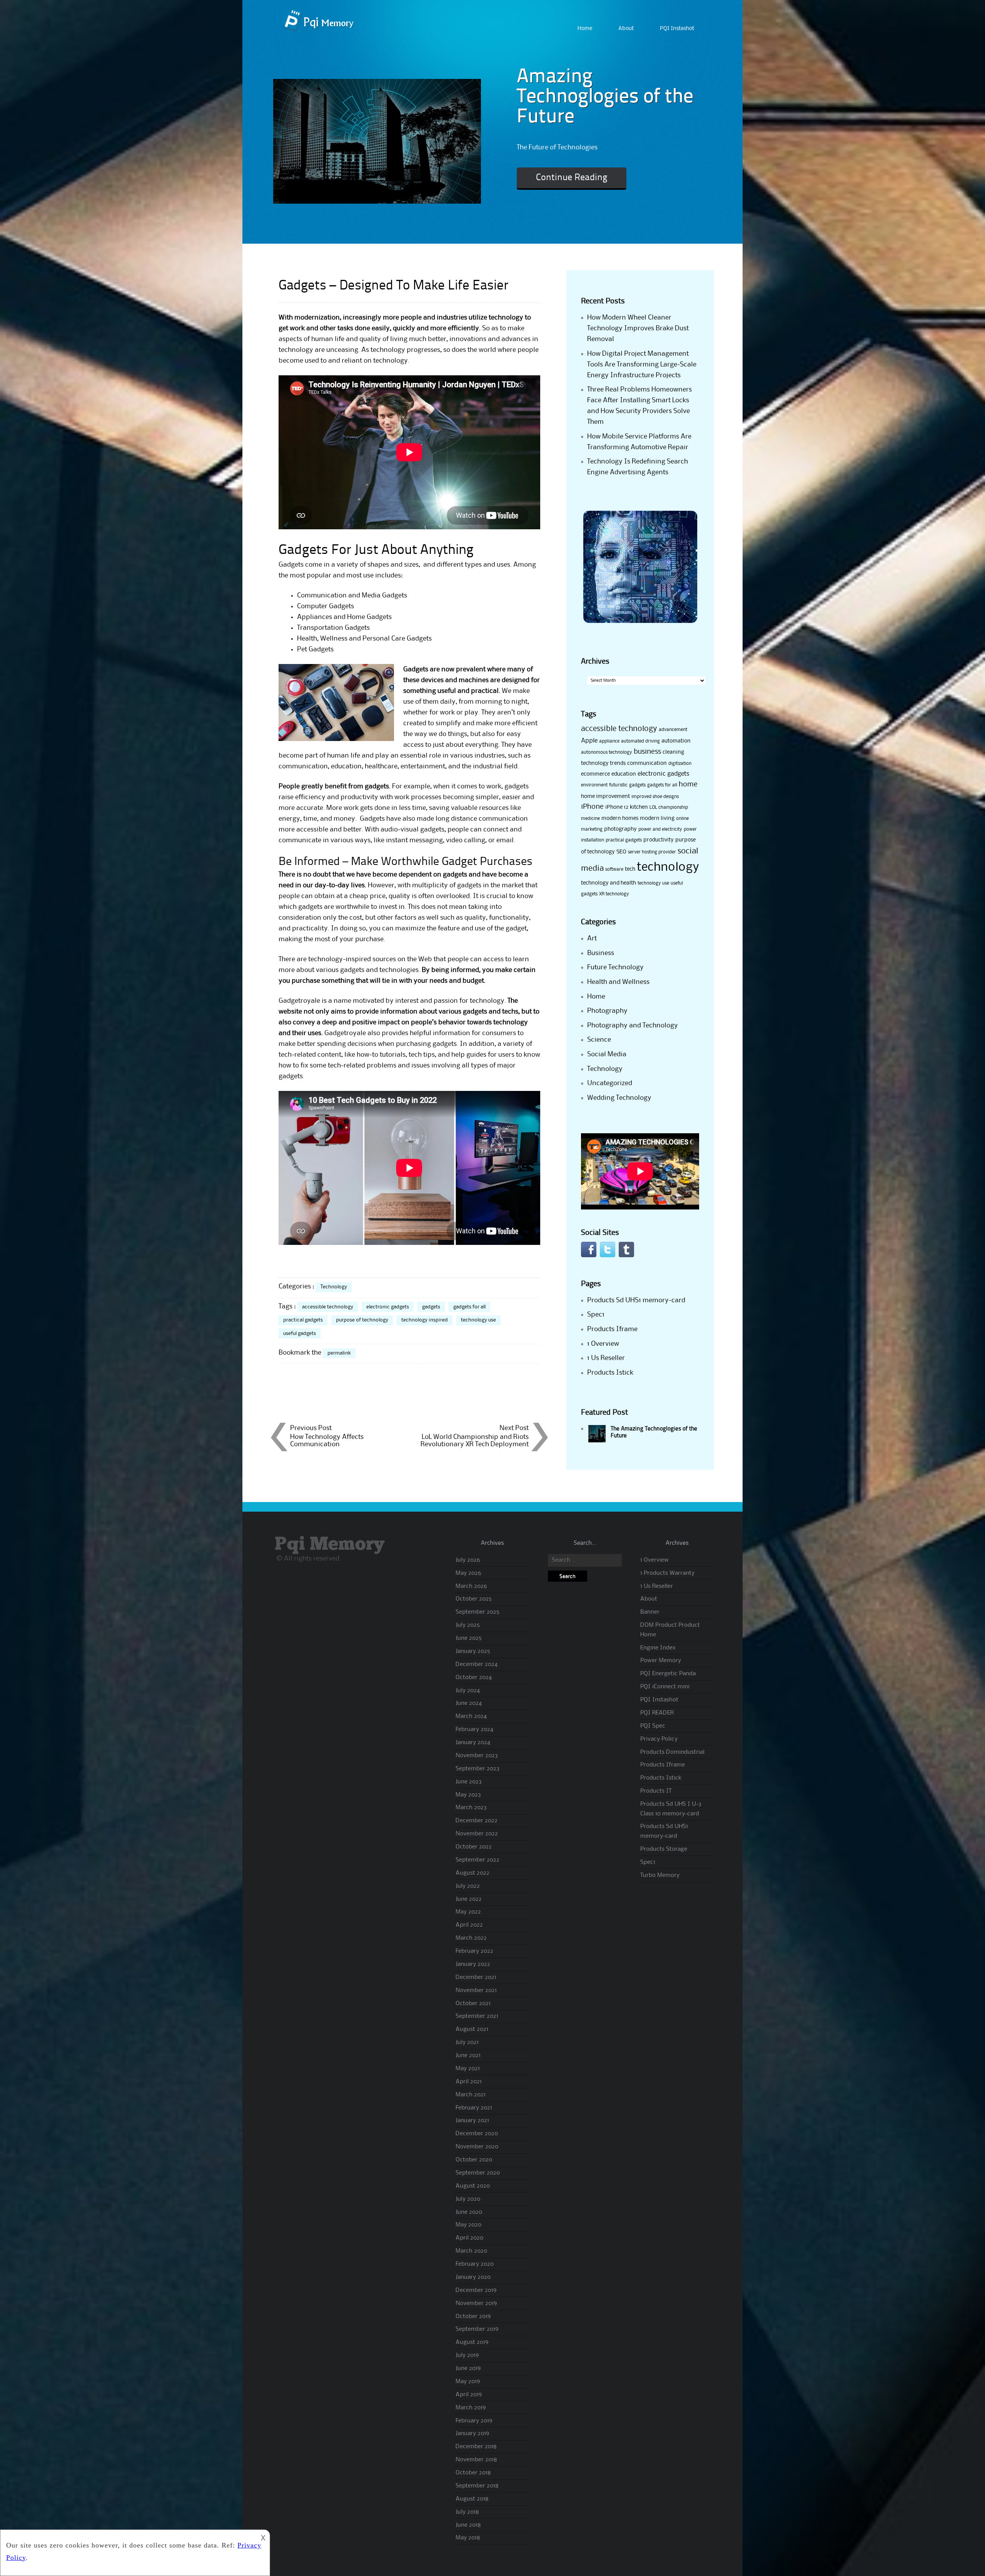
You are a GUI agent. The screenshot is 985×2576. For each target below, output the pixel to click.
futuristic (618, 785)
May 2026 (468, 1573)
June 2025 (469, 1638)
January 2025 (473, 1651)
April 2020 (469, 2238)
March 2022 (471, 1938)
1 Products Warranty (667, 1573)
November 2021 (476, 1991)
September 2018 (477, 2486)
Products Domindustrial (672, 1752)
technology (668, 867)
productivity (659, 840)
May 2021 (468, 2069)
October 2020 (474, 2160)
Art (592, 938)
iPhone (592, 807)
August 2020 (473, 2186)
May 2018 (468, 2538)
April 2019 (469, 2395)
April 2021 (469, 2082)
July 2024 (468, 1691)
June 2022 (469, 1899)
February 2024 (474, 1730)
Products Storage (664, 1849)
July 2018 (467, 2512)
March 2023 (471, 1808)
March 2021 (471, 2095)
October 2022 (474, 1847)
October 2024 (474, 1678)
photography (620, 829)
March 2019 (471, 2408)
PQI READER (657, 1713)
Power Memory (661, 1661)
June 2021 (468, 2056)
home (688, 785)
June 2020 (469, 2212)
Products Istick (610, 1373)
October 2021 (473, 2004)
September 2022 (477, 1860)
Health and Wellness (618, 982)
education (624, 774)
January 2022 (473, 1964)
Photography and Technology (633, 1025)
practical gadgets (303, 1320)
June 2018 (468, 2525)
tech (630, 869)
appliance (609, 741)
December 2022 (477, 1821)
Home (585, 29)
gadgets (431, 1307)
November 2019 (476, 2303)
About (626, 29)
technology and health (609, 883)
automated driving (640, 741)
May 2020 (468, 2225)
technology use (478, 1320)
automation (676, 741)
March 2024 (471, 1716)
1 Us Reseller (606, 1358)
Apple (589, 741)
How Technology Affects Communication (327, 1441)
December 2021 (476, 1977)
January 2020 (473, 2277)
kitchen (639, 807)
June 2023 (469, 1782)
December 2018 (476, 2447)
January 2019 (472, 2434)
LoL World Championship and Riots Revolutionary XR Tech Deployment (475, 1441)
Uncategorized (610, 1083)
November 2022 (477, 1834)
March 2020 (471, 2251)
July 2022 (468, 1886)
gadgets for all (469, 1307)
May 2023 (468, 1795)
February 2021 (474, 2108)
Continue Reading (572, 178)
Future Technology (615, 967)
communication (647, 763)
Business (601, 953)
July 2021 (467, 2042)
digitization (680, 764)
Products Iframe (612, 1329)
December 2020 (477, 2134)
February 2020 (475, 2264)
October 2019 (473, 2317)
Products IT (656, 1791)
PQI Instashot (677, 29)
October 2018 (473, 2473)
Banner (650, 1612)
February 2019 (474, 2421)
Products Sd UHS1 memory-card (636, 1300)
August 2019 (472, 2342)
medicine (590, 819)
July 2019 (467, 2355)
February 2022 (474, 1951)
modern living (657, 818)
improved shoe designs (655, 797)
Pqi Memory (330, 1545)
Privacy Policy (659, 1739)
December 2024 (477, 1664)
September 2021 (477, 2016)
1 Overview (603, 1344)
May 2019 (468, 2382)
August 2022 (472, 1873)
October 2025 (474, 1599)
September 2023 (477, 1769)
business (647, 752)
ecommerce (595, 774)
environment (594, 785)
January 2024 (473, 1743)
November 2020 (477, 2147)
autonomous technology (607, 752)
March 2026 (471, 1586)
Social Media (607, 1054)
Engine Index (658, 1648)
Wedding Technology (619, 1098)
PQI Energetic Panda (668, 1674)
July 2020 (468, 2199)
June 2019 (468, 2369)
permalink (339, 1353)
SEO (621, 852)
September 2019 (477, 2329)
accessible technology (328, 1307)
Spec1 (596, 1315)
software (614, 869)
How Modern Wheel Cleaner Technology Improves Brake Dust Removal (638, 328)
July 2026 (468, 1560)
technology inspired (425, 1320)
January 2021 (472, 2121)
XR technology (614, 894)
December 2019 (476, 2290)
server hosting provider (652, 852)
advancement (673, 730)
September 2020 (478, 2173)
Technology (334, 1287)
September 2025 (477, 1612)
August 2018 (472, 2499)
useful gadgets (300, 1333)
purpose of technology (362, 1320)
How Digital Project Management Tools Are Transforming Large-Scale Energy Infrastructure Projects (642, 365)
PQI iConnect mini (665, 1687)
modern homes (620, 818)
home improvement (605, 796)
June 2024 (469, 1703)
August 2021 (472, 2029)
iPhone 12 (617, 807)
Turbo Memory (660, 1875)
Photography (607, 1011)
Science (599, 1040)
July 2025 (468, 1625)
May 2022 (468, 1912)
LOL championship (669, 807)
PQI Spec (653, 1726)
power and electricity (660, 829)
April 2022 (469, 1925)
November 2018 (476, 2460)
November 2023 (477, 1756)
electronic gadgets (388, 1307)
